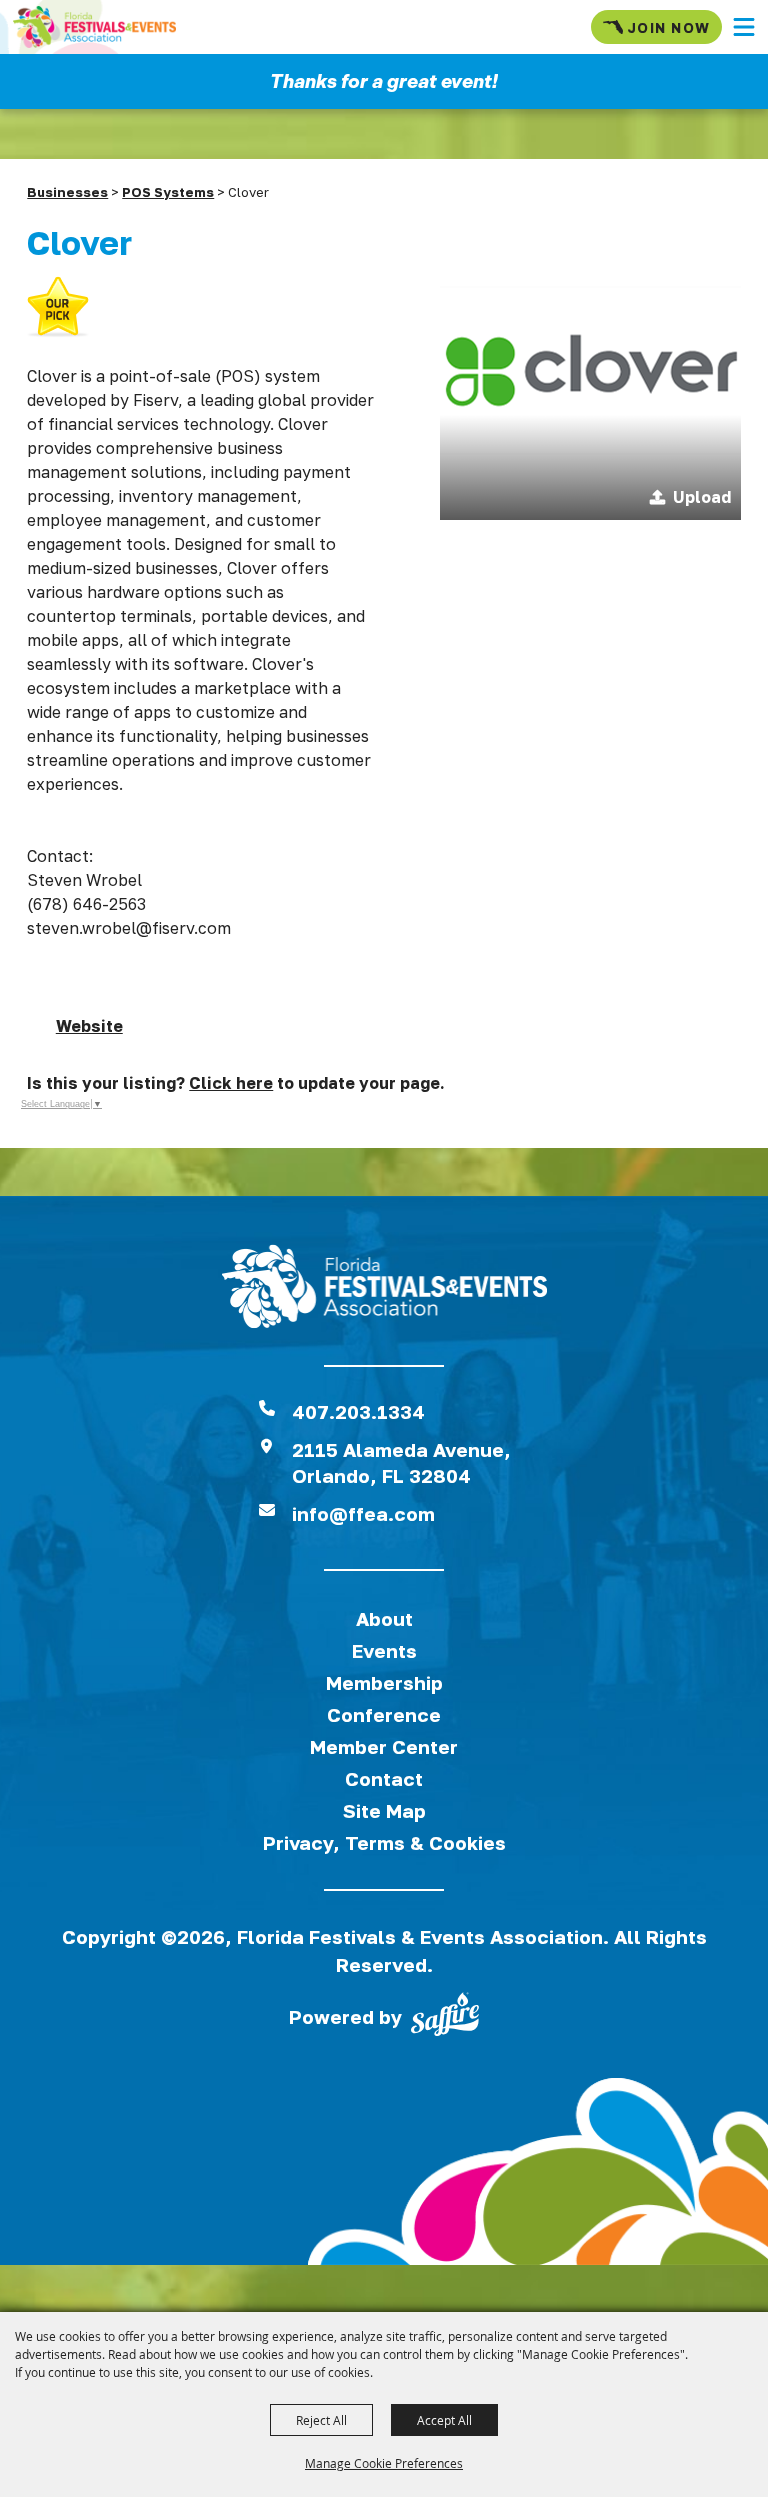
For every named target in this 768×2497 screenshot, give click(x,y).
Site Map (384, 1810)
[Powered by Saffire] (445, 2018)
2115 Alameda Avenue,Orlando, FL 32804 (401, 1462)
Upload (702, 497)
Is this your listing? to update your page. (236, 1083)
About (384, 1618)
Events (384, 1650)
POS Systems (168, 192)
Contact (384, 1778)
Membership (384, 1682)
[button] (744, 27)
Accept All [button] (444, 2420)
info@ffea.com (363, 1513)
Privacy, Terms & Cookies (384, 1842)
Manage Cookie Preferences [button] (384, 2463)
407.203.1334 (358, 1411)
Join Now (668, 27)
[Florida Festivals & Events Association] (94, 27)
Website (89, 1026)
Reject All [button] (321, 2420)
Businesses (67, 192)
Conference (384, 1714)
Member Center (384, 1746)
